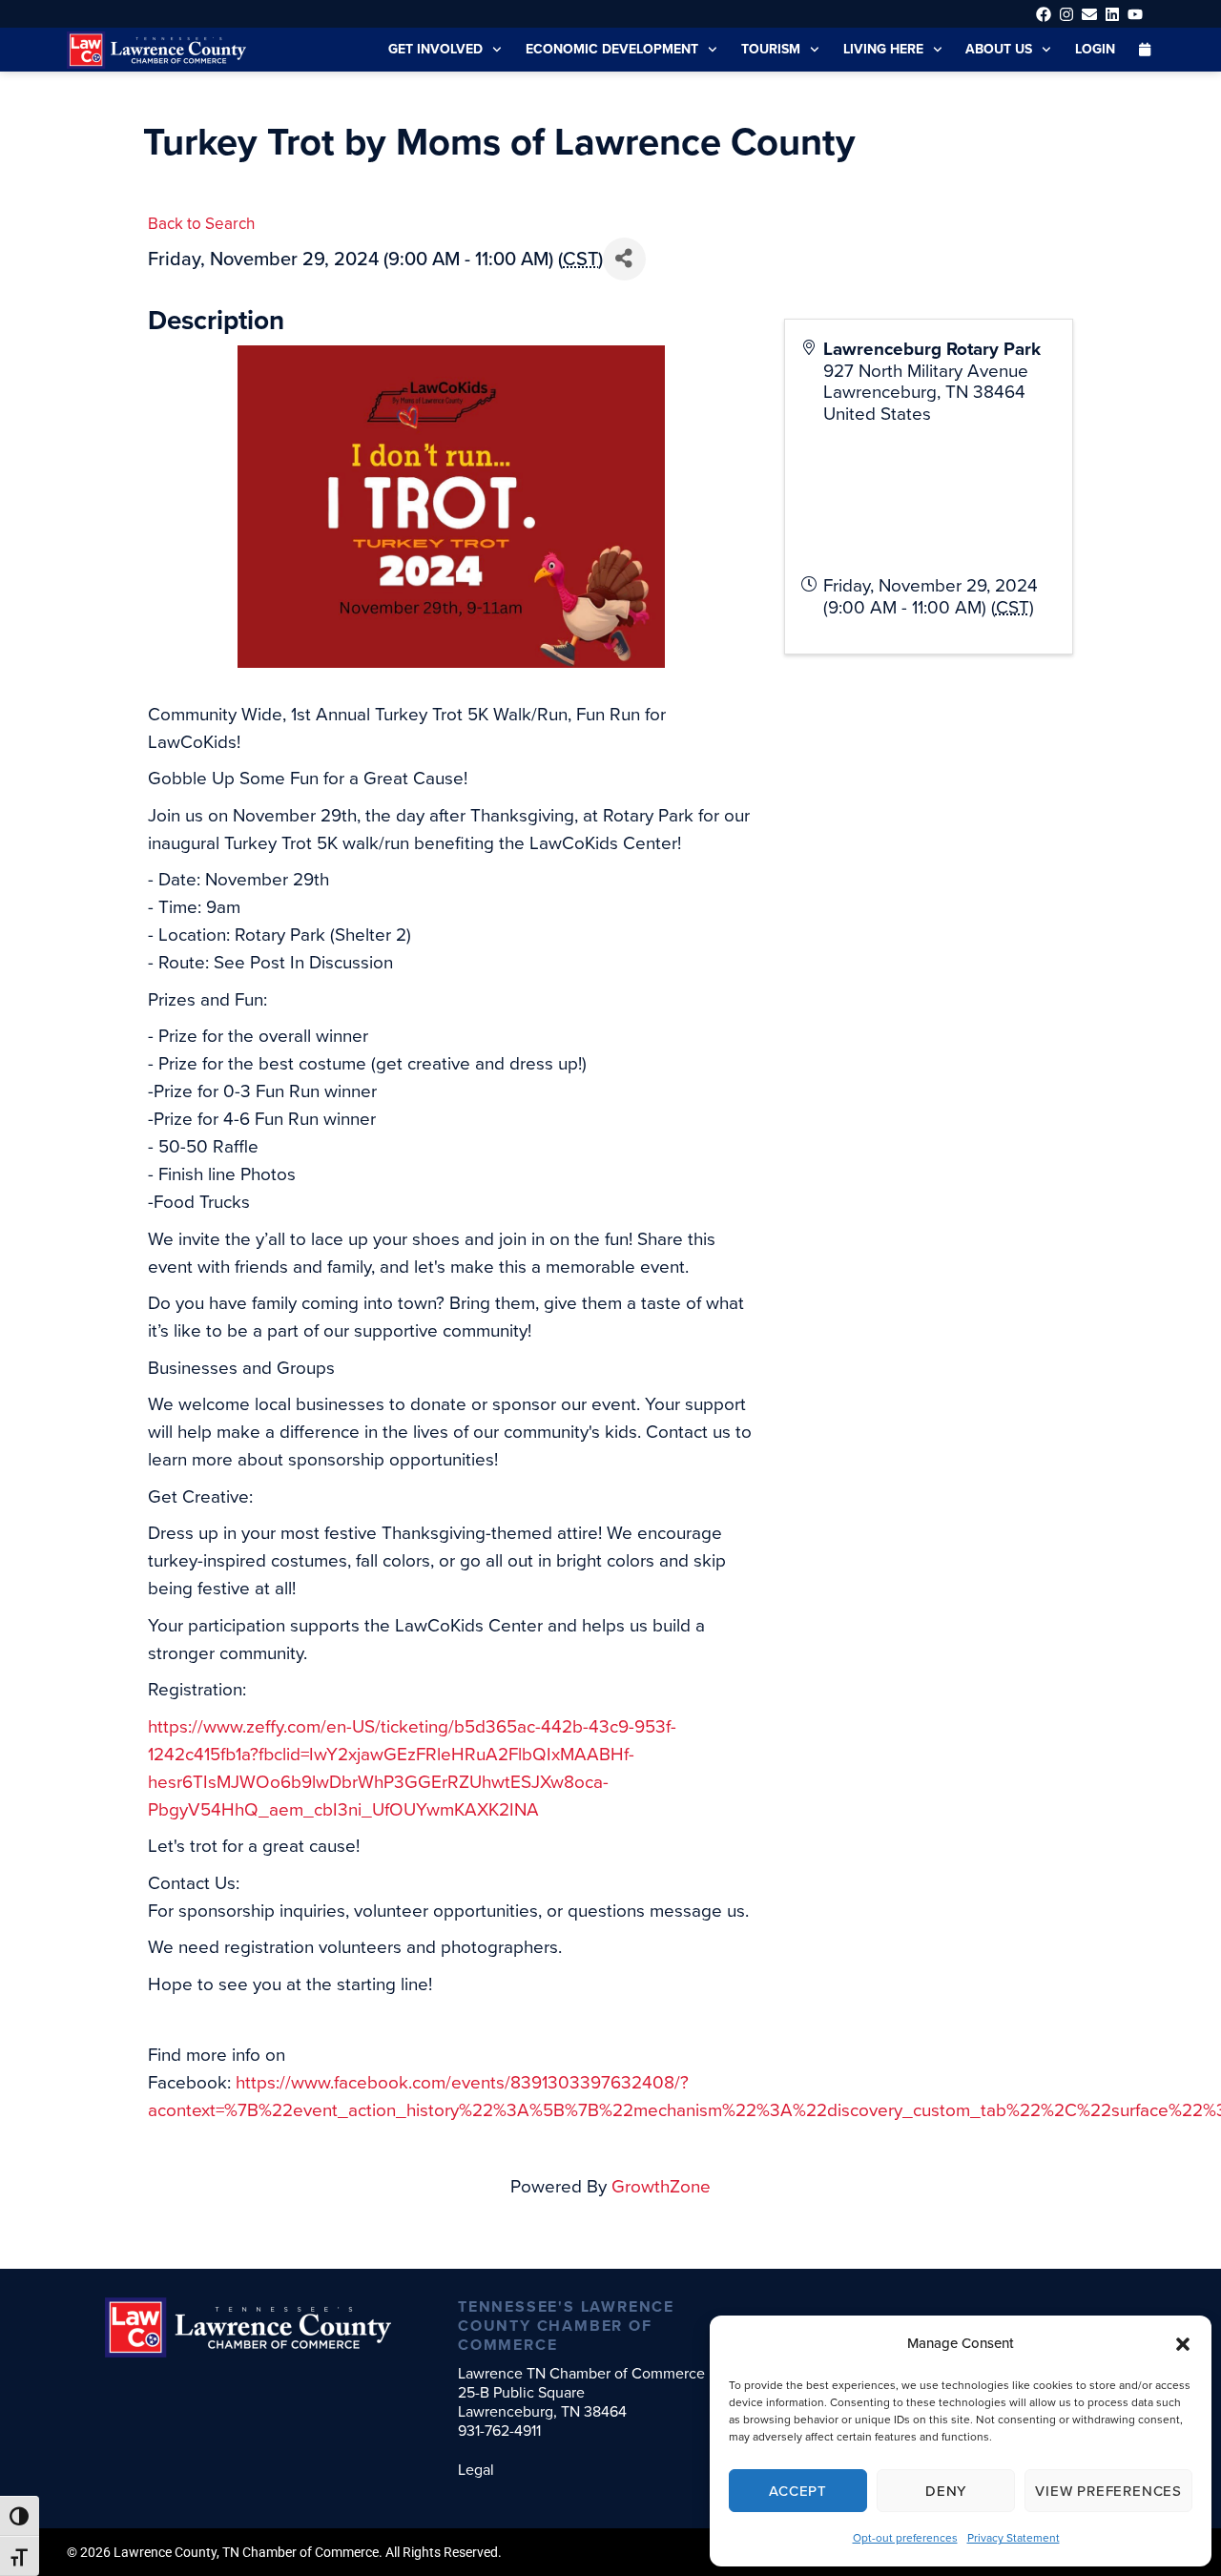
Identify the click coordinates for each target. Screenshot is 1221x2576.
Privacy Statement (1014, 2538)
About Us (999, 49)
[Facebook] (1043, 14)
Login (1095, 49)
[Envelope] (1089, 14)
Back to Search (201, 224)
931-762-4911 (499, 2431)
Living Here (883, 49)
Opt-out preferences (905, 2538)
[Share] (624, 259)
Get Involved (435, 49)
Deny (946, 2491)
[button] (1183, 2344)
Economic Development (612, 49)
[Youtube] (1136, 14)
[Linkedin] (1113, 14)
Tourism (771, 49)
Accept (798, 2491)
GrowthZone (661, 2186)
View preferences (1108, 2491)
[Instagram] (1066, 14)
